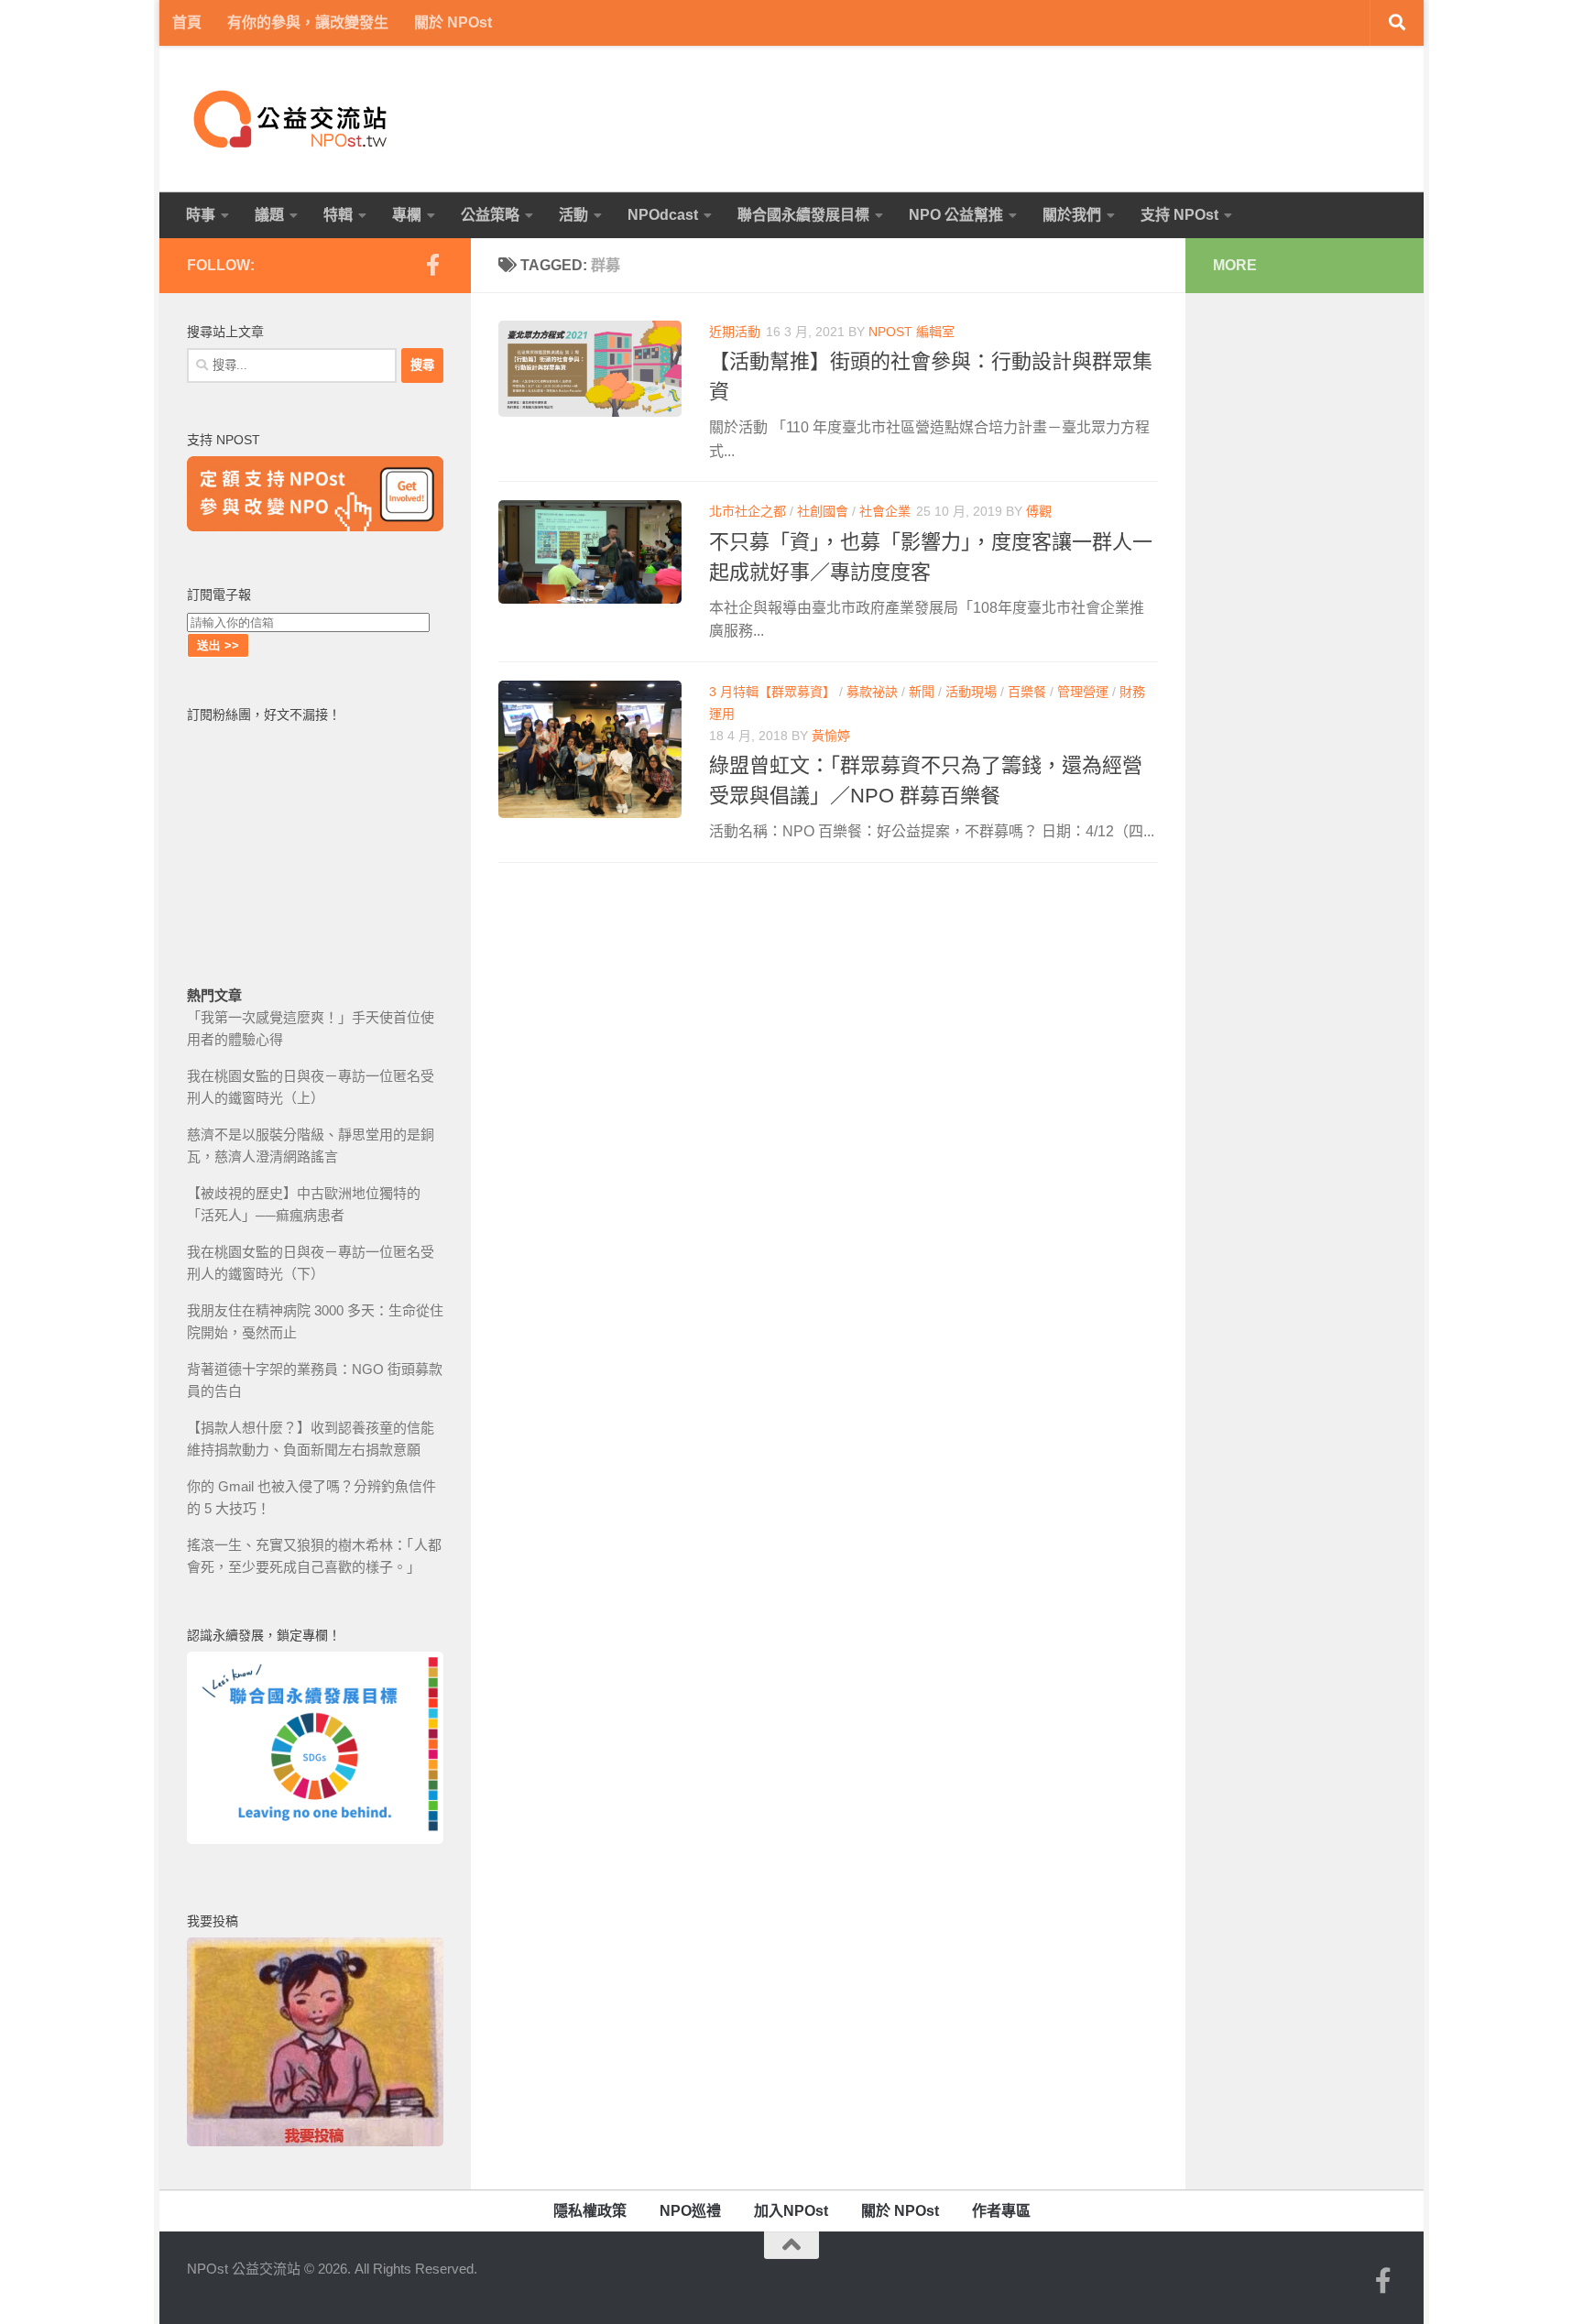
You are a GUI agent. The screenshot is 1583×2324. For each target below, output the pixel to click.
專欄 (407, 215)
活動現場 (971, 692)
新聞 (922, 692)
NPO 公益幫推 (956, 215)
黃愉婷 (831, 736)
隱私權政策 (590, 2211)
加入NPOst (791, 2211)
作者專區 (1001, 2211)
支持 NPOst (1179, 215)
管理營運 (1083, 692)
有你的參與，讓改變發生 (308, 22)
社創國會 (823, 511)
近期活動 (735, 332)
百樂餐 (1027, 692)
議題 (269, 215)
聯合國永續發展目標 (803, 215)
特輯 (338, 215)
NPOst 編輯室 (912, 332)
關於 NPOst (453, 22)
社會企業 (885, 511)
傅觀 (1039, 511)
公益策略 (490, 215)
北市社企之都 (748, 511)
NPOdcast (663, 215)
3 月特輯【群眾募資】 (772, 692)
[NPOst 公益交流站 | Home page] (292, 119)
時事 (201, 215)
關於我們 (1072, 215)
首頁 (187, 22)
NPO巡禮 (690, 2211)
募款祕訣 (872, 692)
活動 (573, 215)
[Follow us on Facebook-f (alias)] (432, 265)
